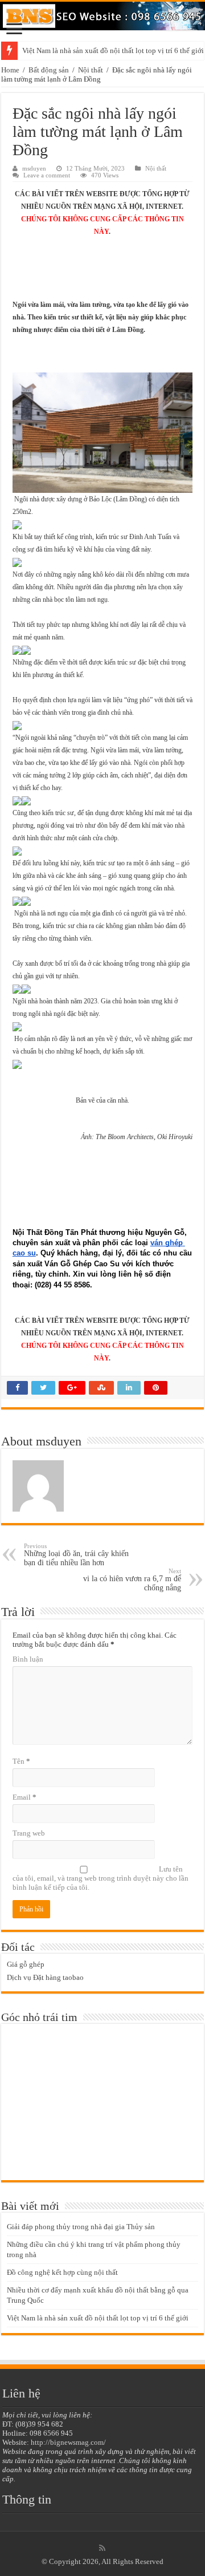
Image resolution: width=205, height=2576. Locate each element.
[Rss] (102, 2548)
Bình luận (28, 1659)
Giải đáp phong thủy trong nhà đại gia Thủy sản (81, 2227)
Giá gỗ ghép (26, 1964)
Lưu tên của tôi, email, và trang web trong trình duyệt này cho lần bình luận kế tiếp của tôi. (101, 1878)
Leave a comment (47, 175)
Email (24, 1797)
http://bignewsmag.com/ (68, 2442)
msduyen (34, 168)
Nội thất (91, 70)
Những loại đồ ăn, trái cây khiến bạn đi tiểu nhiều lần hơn (76, 1555)
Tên (21, 1761)
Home (10, 70)
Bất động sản (49, 70)
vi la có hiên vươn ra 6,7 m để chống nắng (132, 1580)
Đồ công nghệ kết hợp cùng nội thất (62, 2272)
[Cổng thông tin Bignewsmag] (102, 16)
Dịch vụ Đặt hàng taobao (45, 1977)
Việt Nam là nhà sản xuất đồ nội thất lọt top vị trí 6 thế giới (98, 2318)
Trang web (29, 1833)
